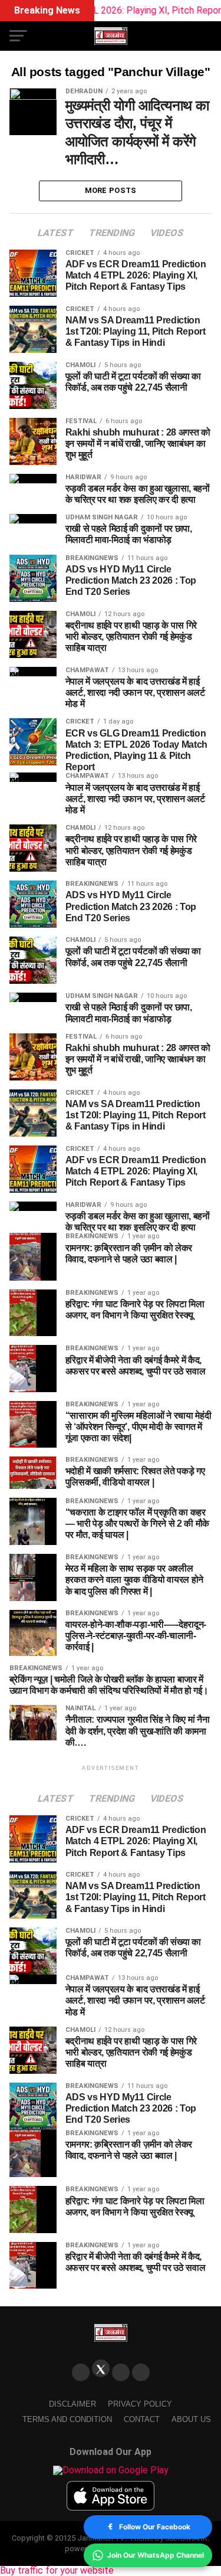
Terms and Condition (67, 2419)
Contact (142, 2419)
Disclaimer (72, 2404)
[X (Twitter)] (101, 2368)
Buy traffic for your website (57, 2570)
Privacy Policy (140, 2404)
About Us (191, 2419)
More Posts (111, 190)
